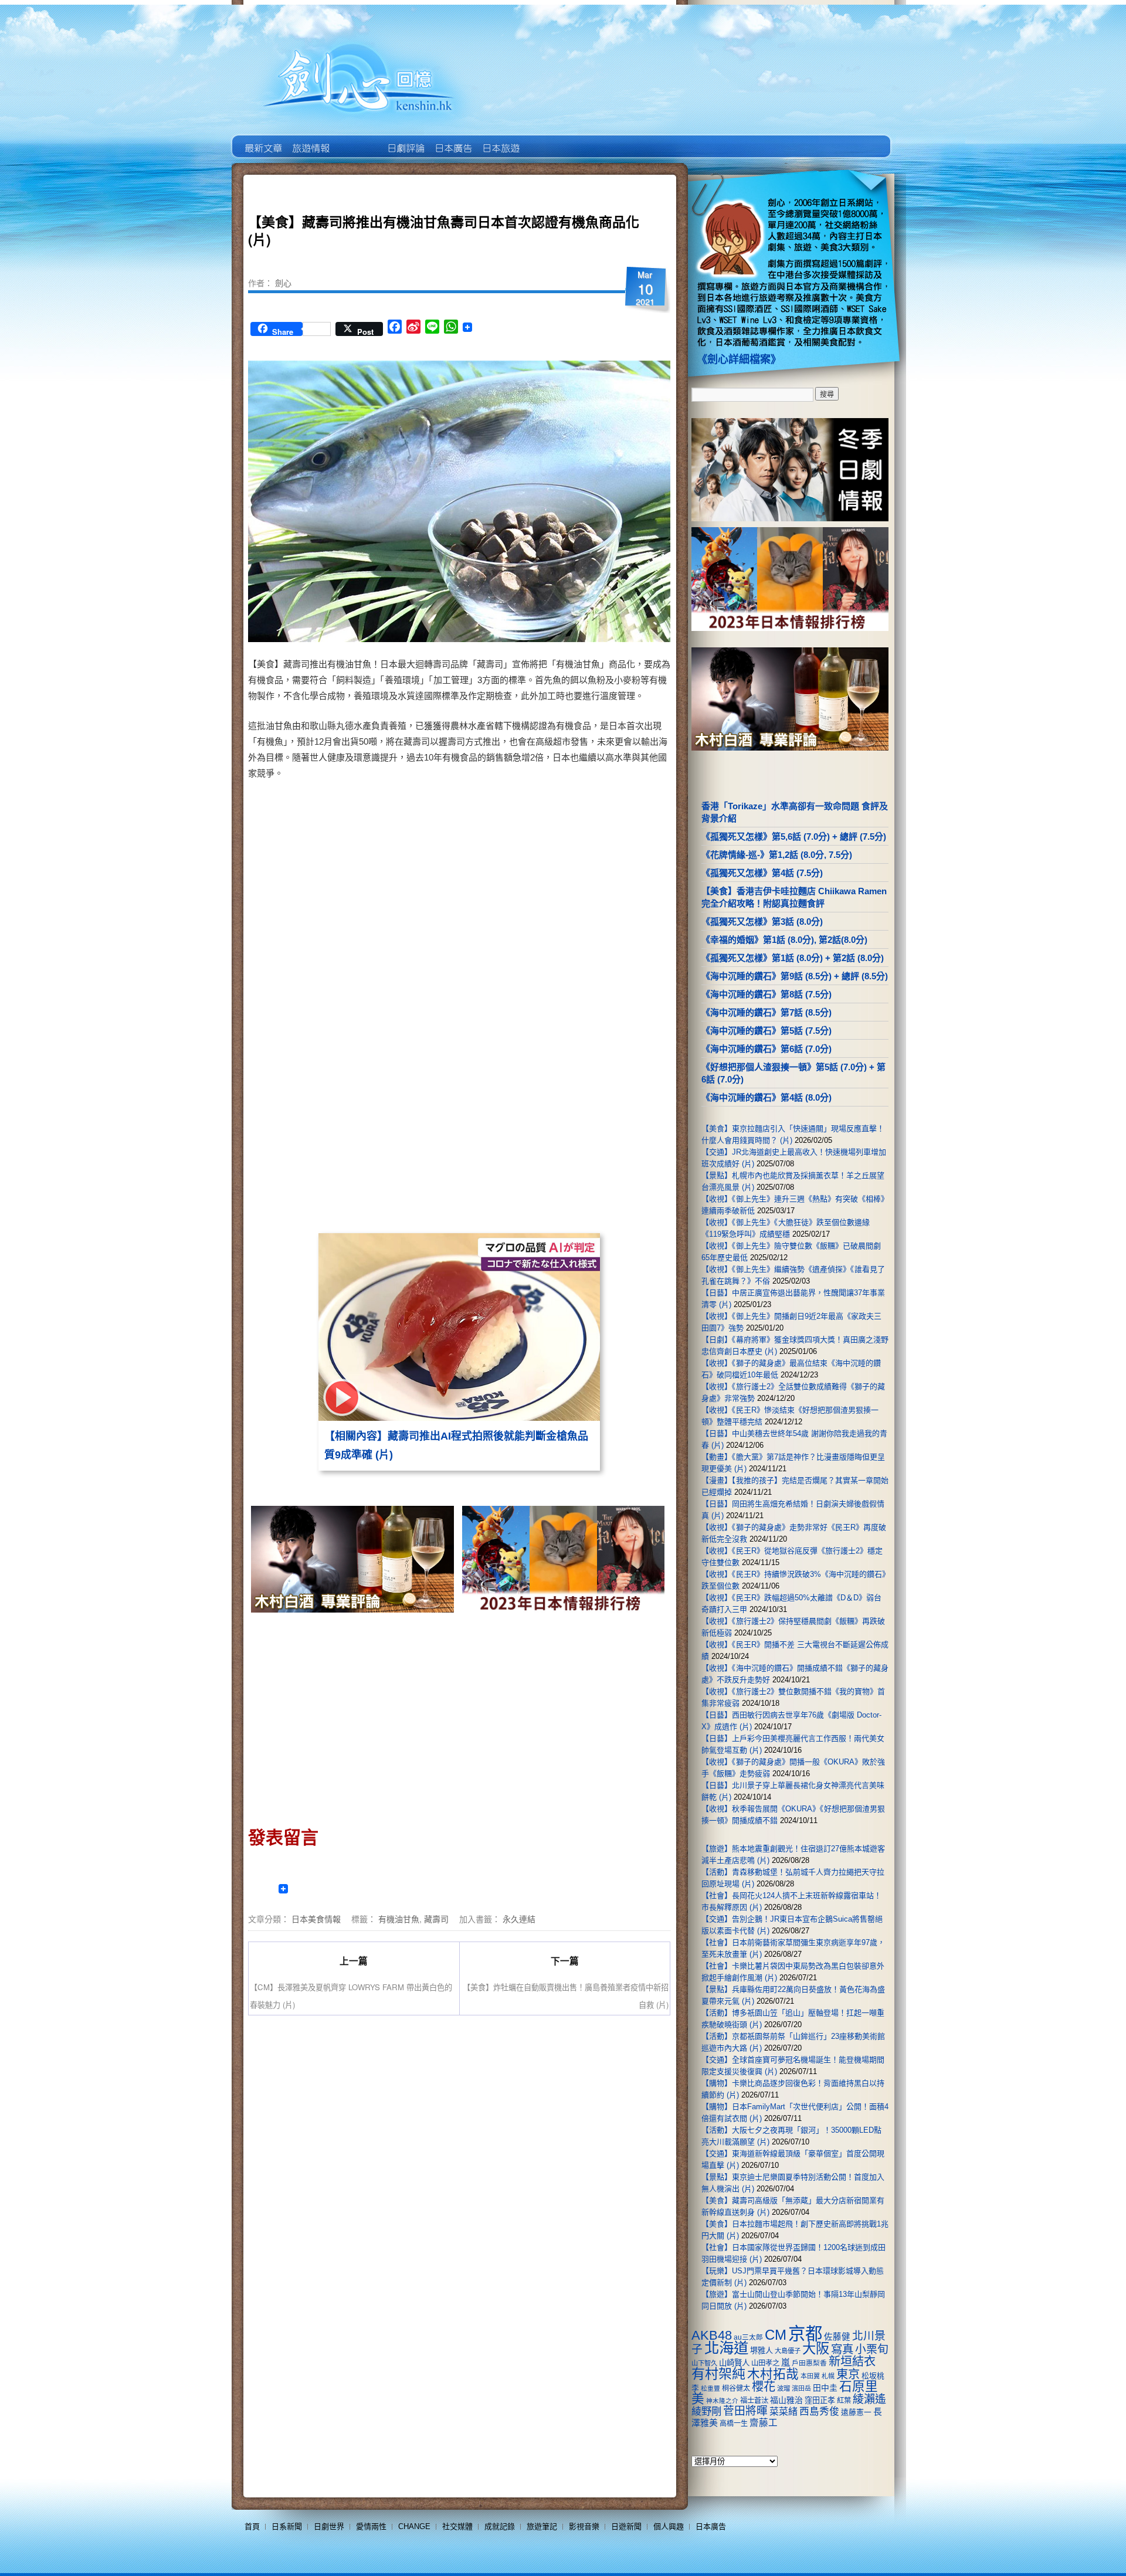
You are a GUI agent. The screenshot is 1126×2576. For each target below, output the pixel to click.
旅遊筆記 (542, 2526)
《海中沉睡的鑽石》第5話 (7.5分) (767, 1031)
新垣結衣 (852, 2361)
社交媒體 (457, 2526)
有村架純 (718, 2374)
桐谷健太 (736, 2388)
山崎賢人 (734, 2363)
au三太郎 (748, 2337)
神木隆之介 (722, 2401)
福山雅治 (786, 2400)
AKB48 (712, 2335)
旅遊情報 (357, 140)
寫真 (842, 2349)
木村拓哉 (773, 2374)
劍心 (283, 283)
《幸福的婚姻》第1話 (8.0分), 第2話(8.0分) (784, 940)
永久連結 (519, 1919)
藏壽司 (436, 1919)
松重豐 (710, 2388)
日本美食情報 (316, 1919)
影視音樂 (584, 2526)
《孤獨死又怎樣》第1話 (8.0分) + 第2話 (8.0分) (793, 958)
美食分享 (547, 140)
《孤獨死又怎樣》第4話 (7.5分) (762, 873)
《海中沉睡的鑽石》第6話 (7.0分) (767, 1049)
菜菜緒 (784, 2412)
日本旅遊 (500, 140)
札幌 (828, 2376)
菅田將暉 (745, 2411)
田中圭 (825, 2388)
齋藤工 (764, 2423)
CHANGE (414, 2526)
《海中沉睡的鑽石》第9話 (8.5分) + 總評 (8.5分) (795, 976)
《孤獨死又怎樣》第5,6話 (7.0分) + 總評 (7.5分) (794, 836)
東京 (848, 2374)
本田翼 (810, 2376)
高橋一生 (734, 2424)
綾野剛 (706, 2411)
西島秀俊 (819, 2412)
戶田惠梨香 (809, 2363)
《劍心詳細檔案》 (739, 359)
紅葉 (844, 2401)
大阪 (816, 2348)
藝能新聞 (310, 140)
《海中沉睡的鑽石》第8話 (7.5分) (767, 994)
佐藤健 (837, 2337)
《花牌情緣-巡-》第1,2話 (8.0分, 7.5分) (777, 855)
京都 (805, 2334)
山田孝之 (765, 2363)
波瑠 (784, 2388)
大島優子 (788, 2351)
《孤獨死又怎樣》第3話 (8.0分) (762, 922)
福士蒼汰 (754, 2401)
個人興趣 (669, 2526)
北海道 (726, 2348)
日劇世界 (405, 140)
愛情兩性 (371, 2526)
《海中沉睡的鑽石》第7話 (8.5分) (767, 1012)
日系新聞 (287, 2526)
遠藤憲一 (856, 2412)
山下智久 (704, 2363)
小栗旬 (872, 2349)
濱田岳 (801, 2388)
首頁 (252, 2526)
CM (776, 2335)
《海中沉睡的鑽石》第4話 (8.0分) (767, 1097)
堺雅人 (762, 2351)
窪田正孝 (820, 2400)
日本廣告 (452, 140)
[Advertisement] (561, 880)
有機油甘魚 (399, 1919)
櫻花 (764, 2387)
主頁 (262, 140)
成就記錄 (500, 2526)
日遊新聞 (626, 2526)
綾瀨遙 (869, 2399)
